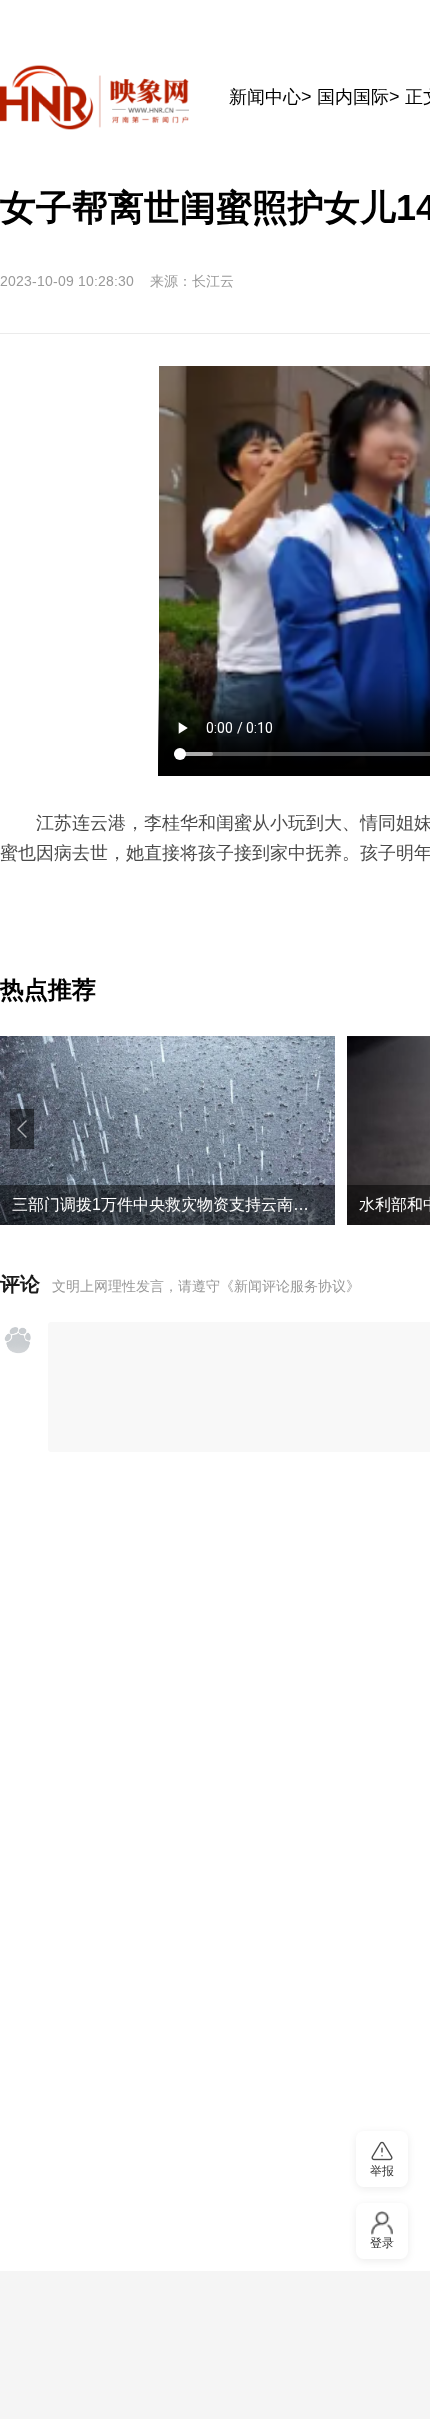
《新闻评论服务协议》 (290, 1286)
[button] (22, 1129)
